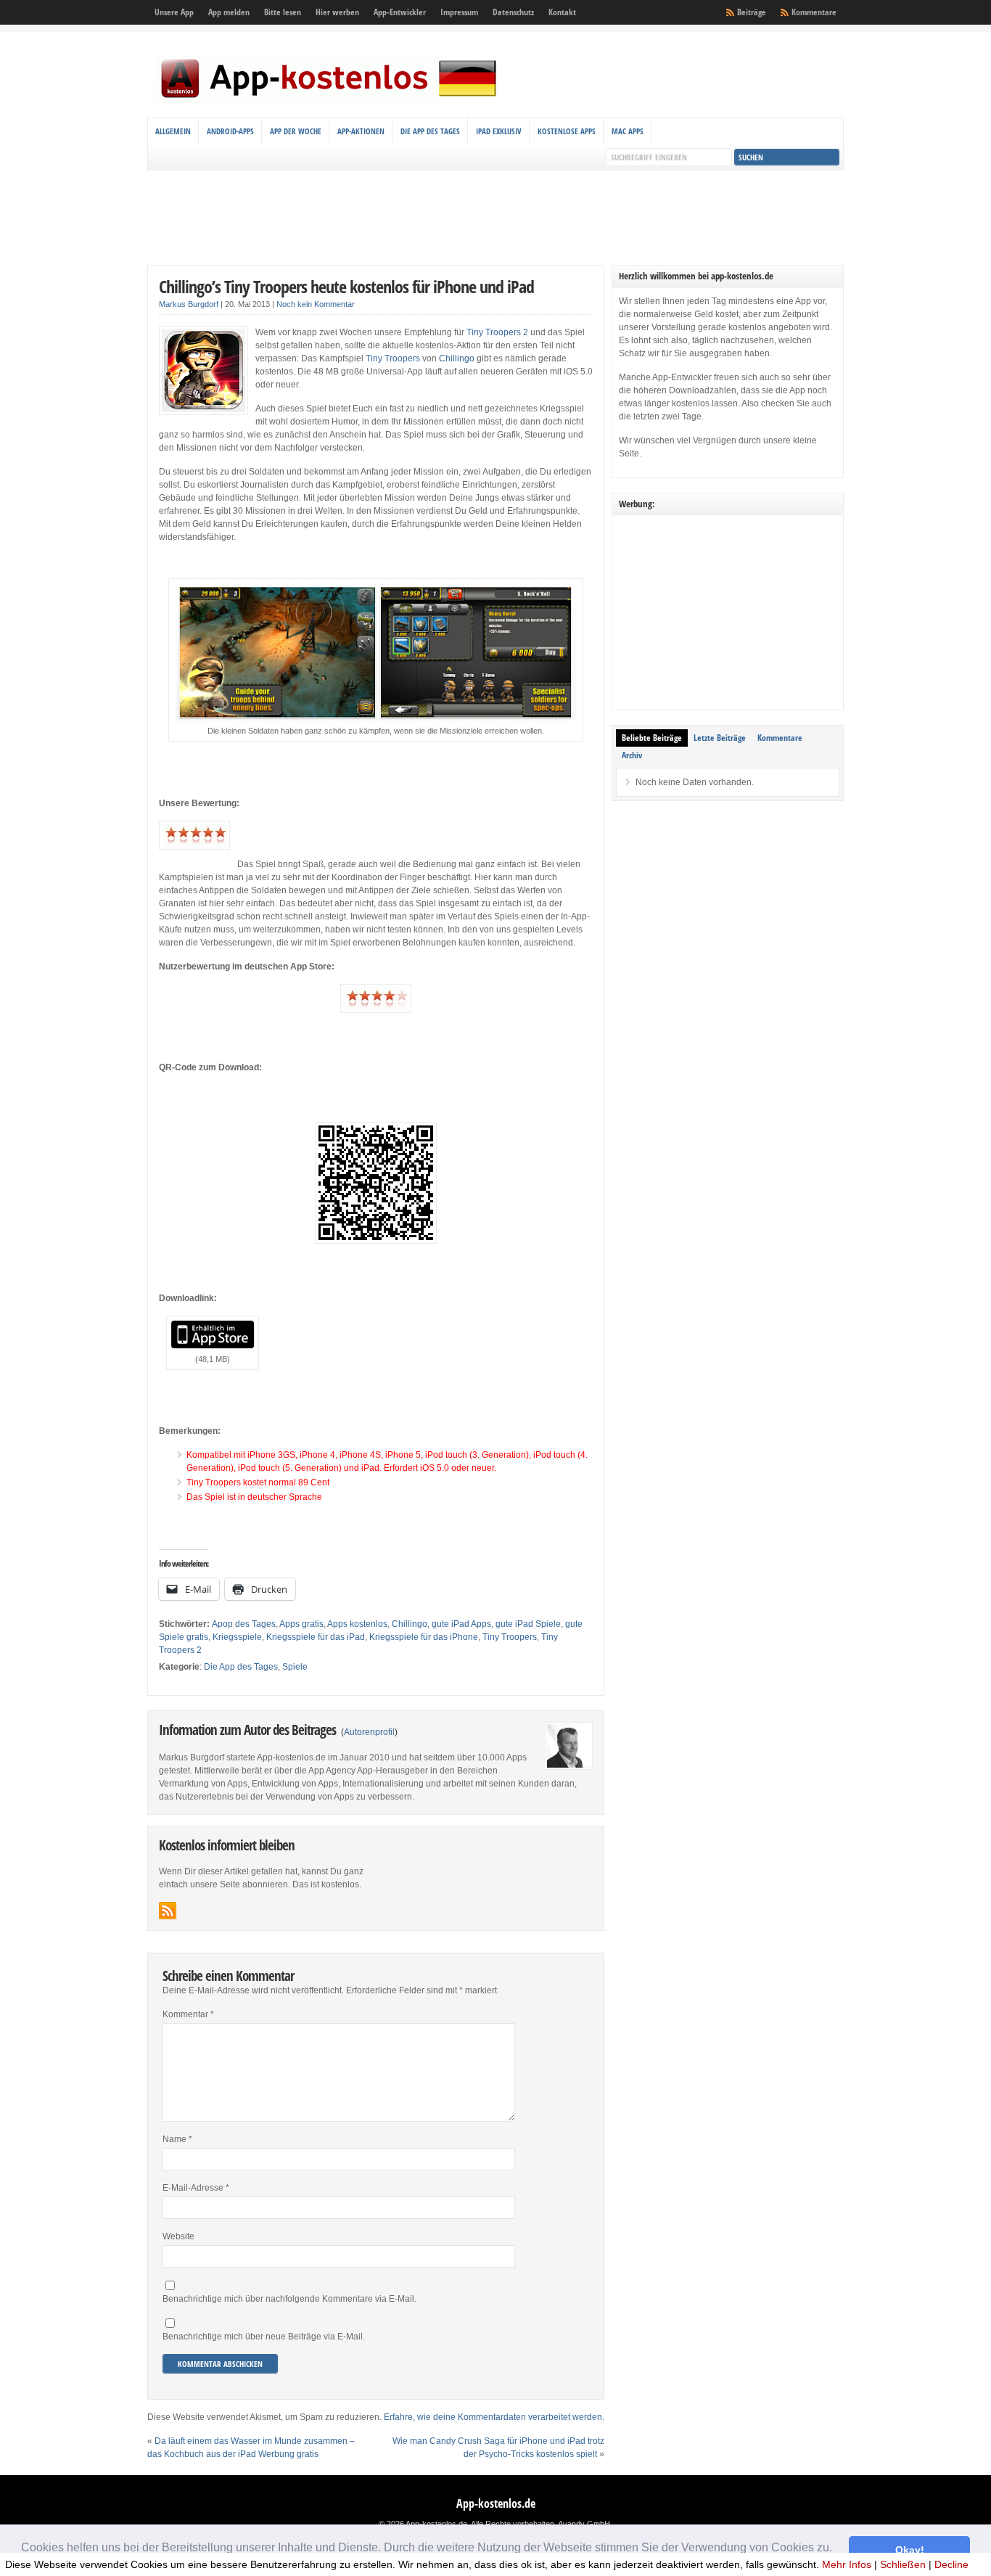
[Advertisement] (495, 218)
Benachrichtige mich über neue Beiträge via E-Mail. (264, 2337)
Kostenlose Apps (567, 131)
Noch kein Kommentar (316, 304)
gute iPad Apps (461, 1624)
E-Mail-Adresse (196, 2188)
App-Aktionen (361, 131)
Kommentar (188, 2014)
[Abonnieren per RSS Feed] (168, 1911)
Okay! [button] (910, 2550)
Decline (951, 2564)
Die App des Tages (430, 131)
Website (178, 2236)
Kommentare (814, 12)
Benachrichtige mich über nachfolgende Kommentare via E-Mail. (289, 2299)
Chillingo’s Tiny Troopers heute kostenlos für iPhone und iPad (346, 286)
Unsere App (174, 12)
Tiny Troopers (393, 358)
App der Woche (296, 131)
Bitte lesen (283, 12)
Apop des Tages (244, 1624)
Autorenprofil (369, 1732)
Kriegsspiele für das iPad (316, 1637)
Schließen (903, 2564)
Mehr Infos (847, 2564)
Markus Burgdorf (189, 304)
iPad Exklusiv (499, 131)
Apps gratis (301, 1624)
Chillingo (457, 358)
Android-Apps (230, 131)
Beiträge (752, 12)
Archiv (632, 755)
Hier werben (337, 12)
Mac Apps (628, 131)
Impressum (459, 12)
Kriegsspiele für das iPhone (424, 1637)
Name (177, 2139)
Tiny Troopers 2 (497, 332)
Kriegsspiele (237, 1637)
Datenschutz (513, 12)
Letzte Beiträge (720, 738)
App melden (229, 12)
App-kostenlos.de (496, 2503)
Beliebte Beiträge (652, 738)
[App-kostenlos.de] (329, 100)
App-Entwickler (400, 12)
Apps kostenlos (357, 1624)
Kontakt (562, 12)
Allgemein (173, 131)
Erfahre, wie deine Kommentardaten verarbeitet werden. (494, 2417)
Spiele (295, 1667)
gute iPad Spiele (528, 1624)
